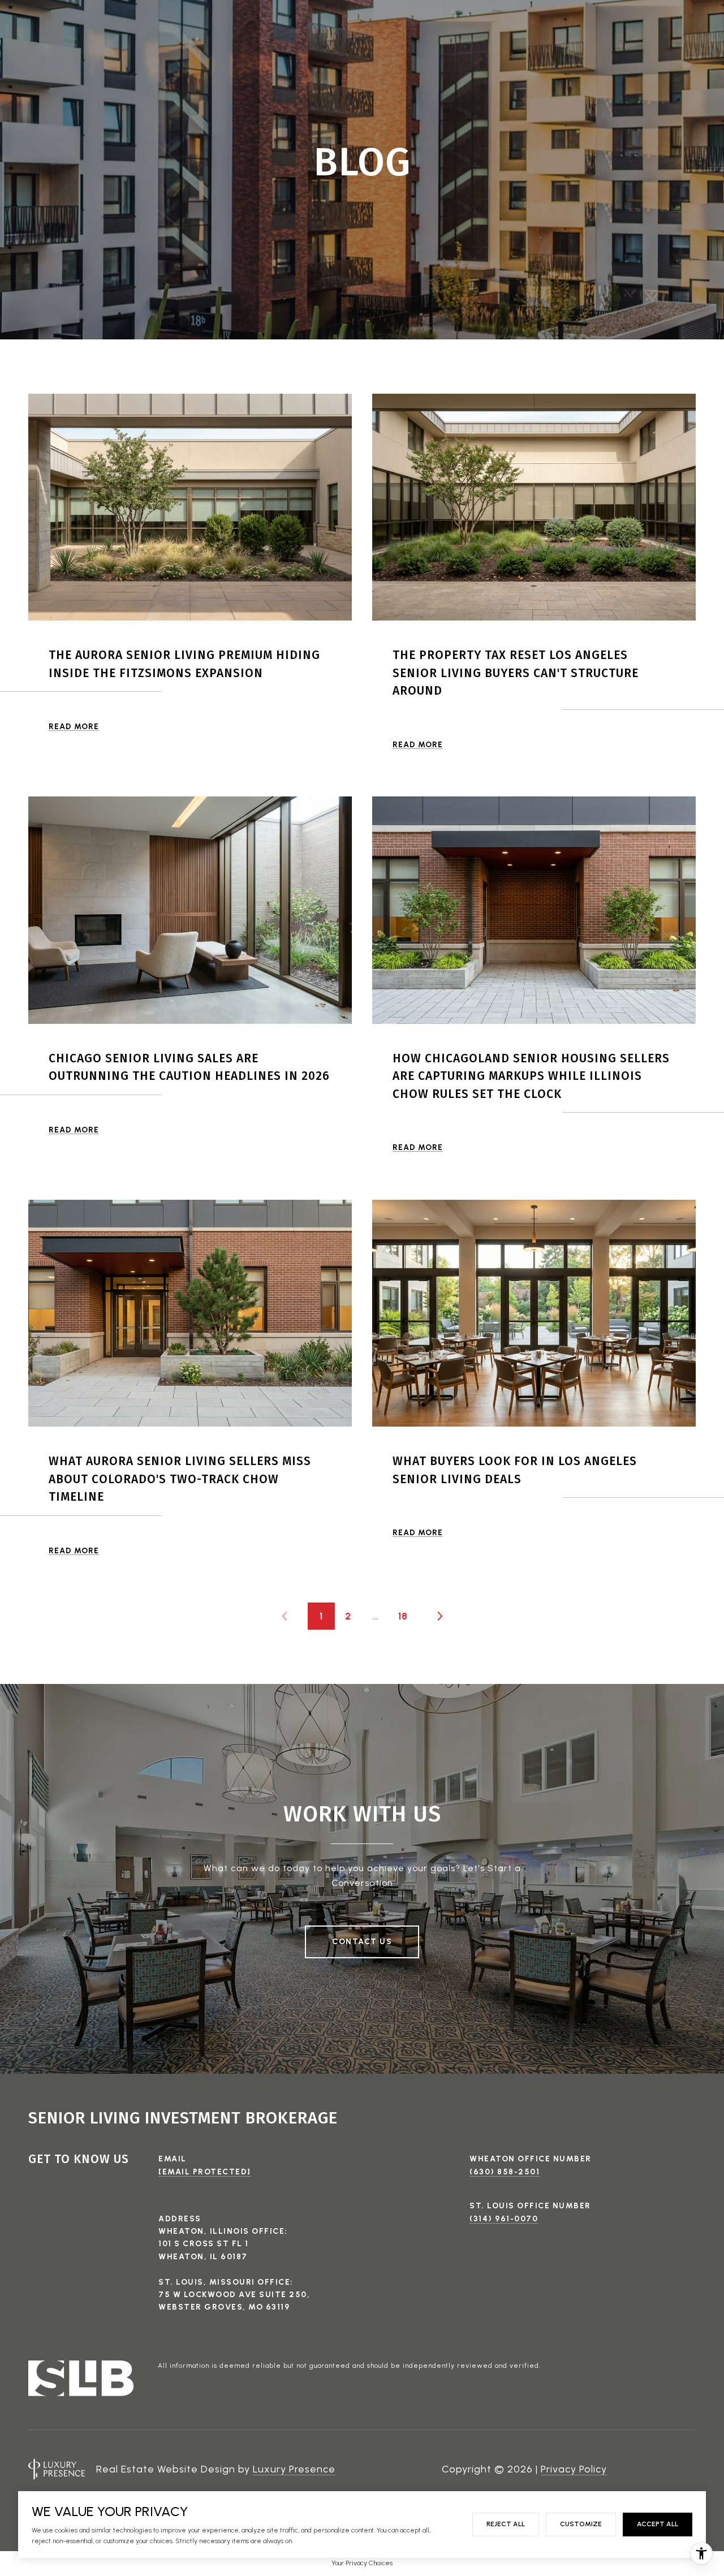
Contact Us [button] (362, 1942)
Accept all (658, 2524)
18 (403, 1616)
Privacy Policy (574, 2469)
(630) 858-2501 (505, 2172)
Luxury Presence (294, 2469)
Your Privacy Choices (362, 2563)
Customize (581, 2524)
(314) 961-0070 (504, 2219)
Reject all (506, 2524)
